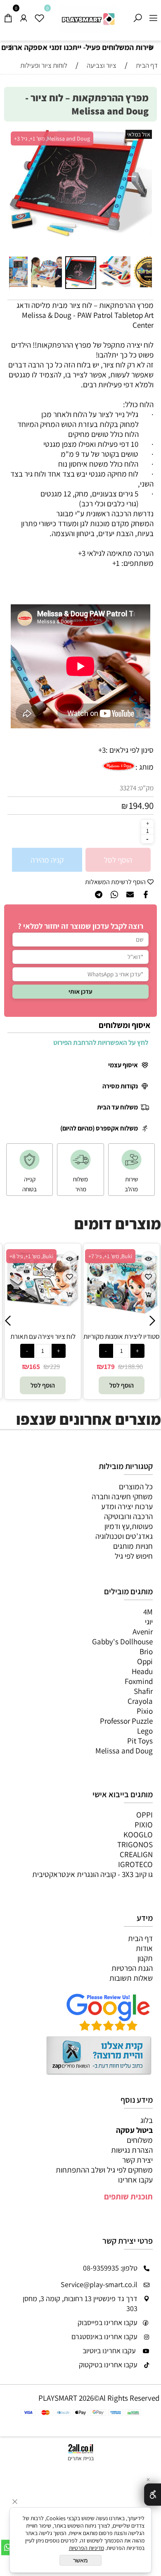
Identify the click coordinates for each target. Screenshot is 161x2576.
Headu (142, 1671)
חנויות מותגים (133, 1546)
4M (148, 1612)
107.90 (125, 1367)
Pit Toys (140, 1741)
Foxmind (139, 1681)
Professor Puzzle (126, 1721)
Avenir (143, 1631)
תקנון (145, 1958)
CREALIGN (136, 1854)
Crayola (140, 1701)
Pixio (145, 1711)
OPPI (144, 1815)
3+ (102, 750)
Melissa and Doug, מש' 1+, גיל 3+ (52, 138)
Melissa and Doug (124, 1751)
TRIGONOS (135, 1844)
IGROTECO (135, 1864)
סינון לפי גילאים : (130, 750)
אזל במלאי (139, 134)
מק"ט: (146, 788)
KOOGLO (138, 1834)
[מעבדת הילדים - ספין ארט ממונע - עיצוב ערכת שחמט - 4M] (122, 1326)
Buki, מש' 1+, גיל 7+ (31, 1256)
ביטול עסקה (134, 2130)
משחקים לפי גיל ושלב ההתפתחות (104, 2170)
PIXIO (144, 1825)
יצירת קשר (137, 2160)
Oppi (145, 1661)
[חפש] (137, 16)
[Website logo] (88, 19)
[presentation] (11, 48)
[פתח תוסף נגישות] (153, 2495)
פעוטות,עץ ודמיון (129, 1526)
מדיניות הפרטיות (86, 2548)
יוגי (149, 1622)
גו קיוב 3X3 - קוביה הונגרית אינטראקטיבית (92, 1874)
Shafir (143, 1691)
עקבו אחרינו (135, 2180)
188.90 (55, 1367)
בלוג (147, 2120)
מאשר (80, 2560)
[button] (17, 191)
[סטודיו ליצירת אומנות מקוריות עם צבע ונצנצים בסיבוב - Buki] (43, 1312)
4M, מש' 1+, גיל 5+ (108, 1256)
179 (31, 1367)
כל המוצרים (136, 1486)
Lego (145, 1731)
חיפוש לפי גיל (134, 1556)
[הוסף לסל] (70, 1294)
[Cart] (8, 16)
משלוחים (140, 2140)
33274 (128, 788)
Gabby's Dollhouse (122, 1641)
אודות (144, 1948)
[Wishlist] (39, 16)
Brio (146, 1651)
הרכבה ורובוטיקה (128, 1516)
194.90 (141, 806)
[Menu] (153, 16)
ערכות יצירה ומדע (127, 1506)
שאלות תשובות (131, 1978)
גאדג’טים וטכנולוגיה (124, 1536)
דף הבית (140, 1938)
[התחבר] (24, 16)
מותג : (144, 767)
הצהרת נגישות (132, 2150)
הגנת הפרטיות (132, 1968)
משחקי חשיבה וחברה (122, 1496)
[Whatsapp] (8, 2547)
